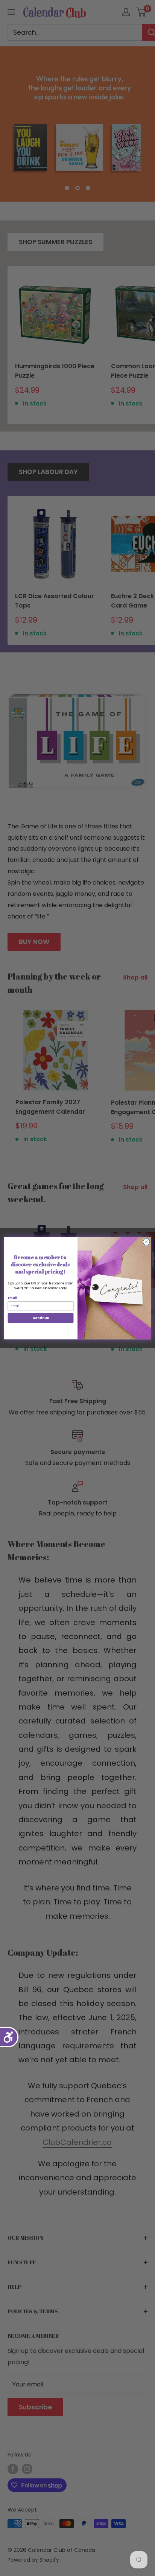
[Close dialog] (146, 1242)
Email (12, 1298)
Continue (41, 1318)
